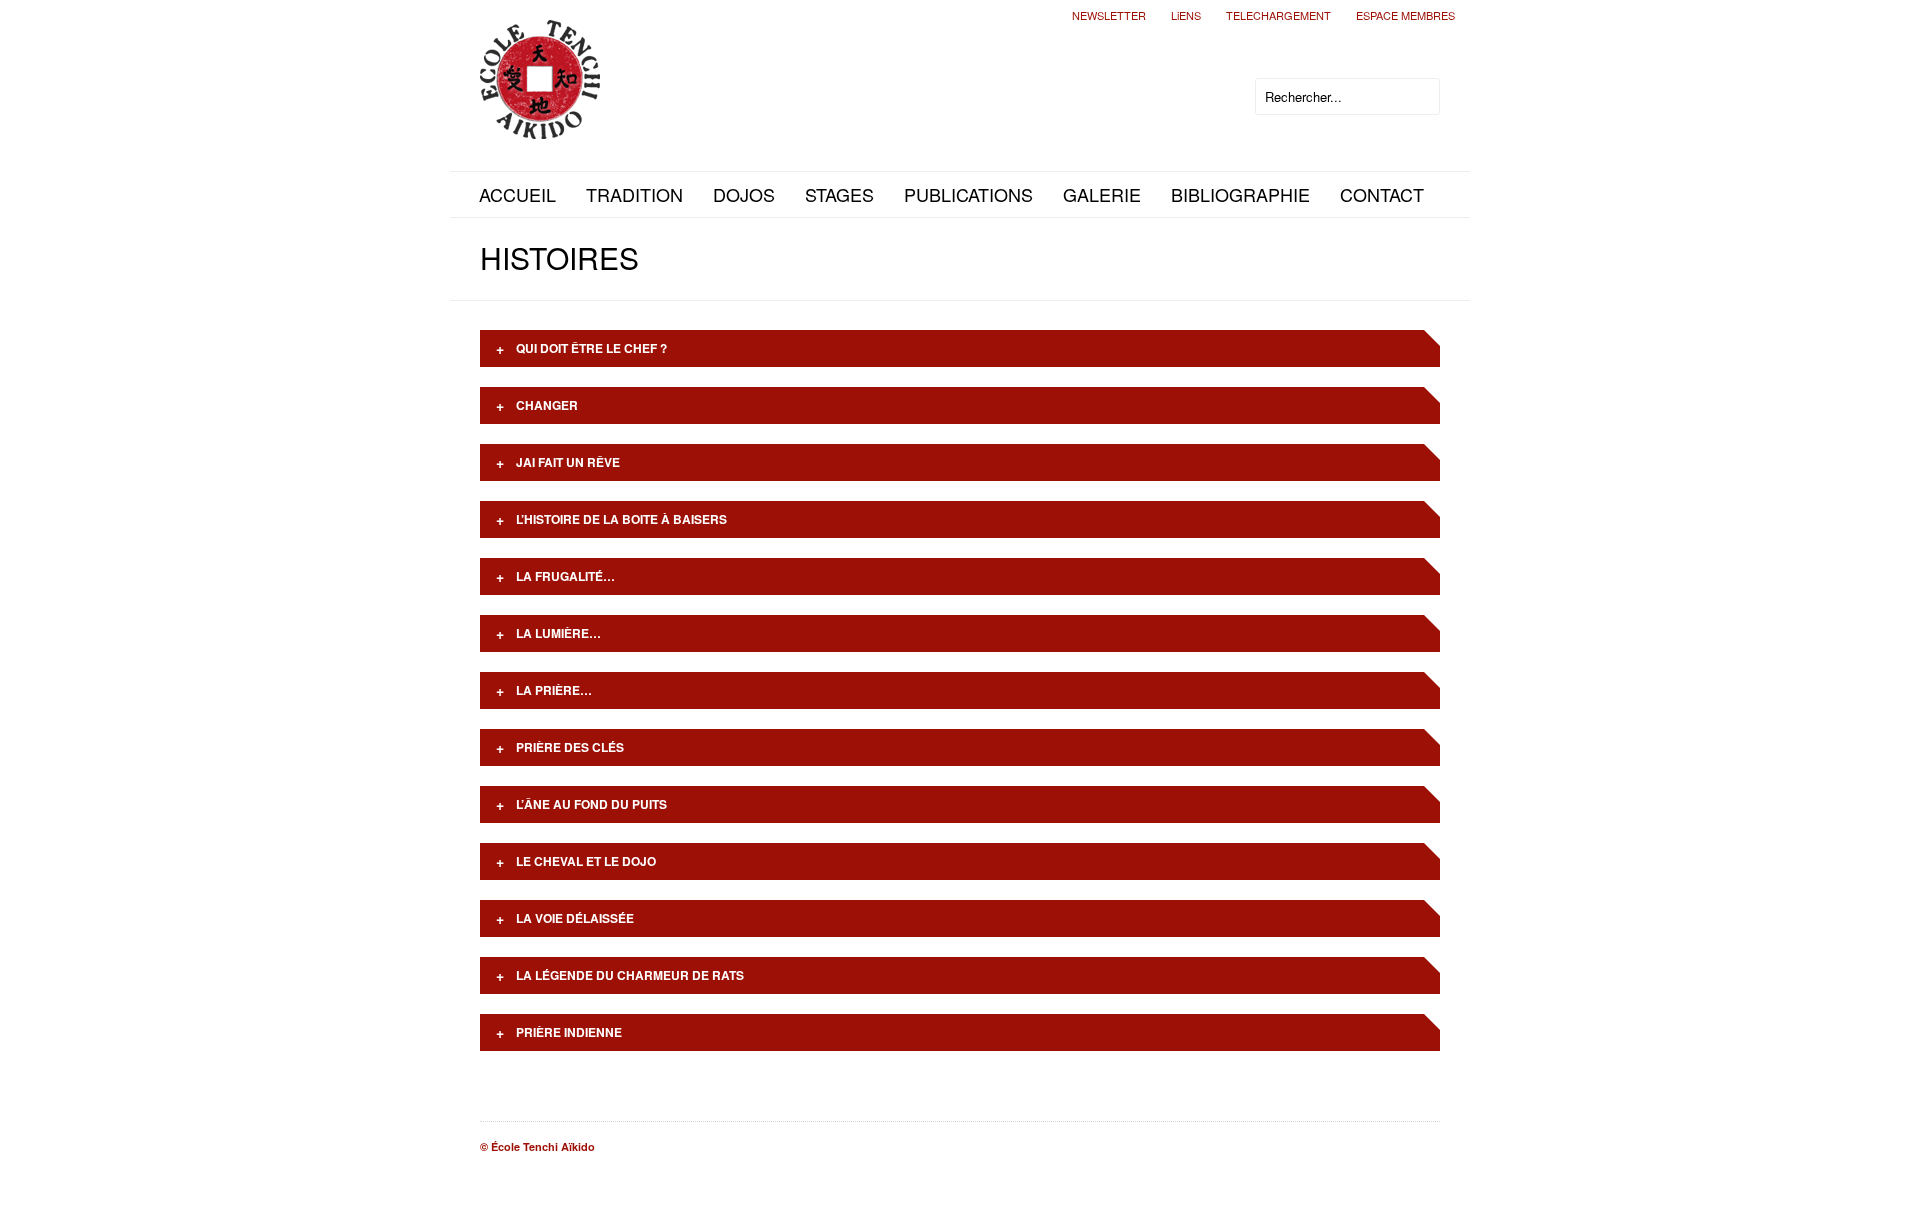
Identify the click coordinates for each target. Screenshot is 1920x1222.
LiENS (1186, 15)
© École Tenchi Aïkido (537, 1146)
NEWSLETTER (1109, 15)
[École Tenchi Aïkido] (540, 122)
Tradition (634, 194)
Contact (1382, 194)
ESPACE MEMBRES (1405, 15)
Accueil (517, 194)
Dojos (744, 194)
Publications (968, 194)
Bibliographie (1240, 194)
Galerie (1102, 194)
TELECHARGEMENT (1278, 15)
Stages (839, 194)
